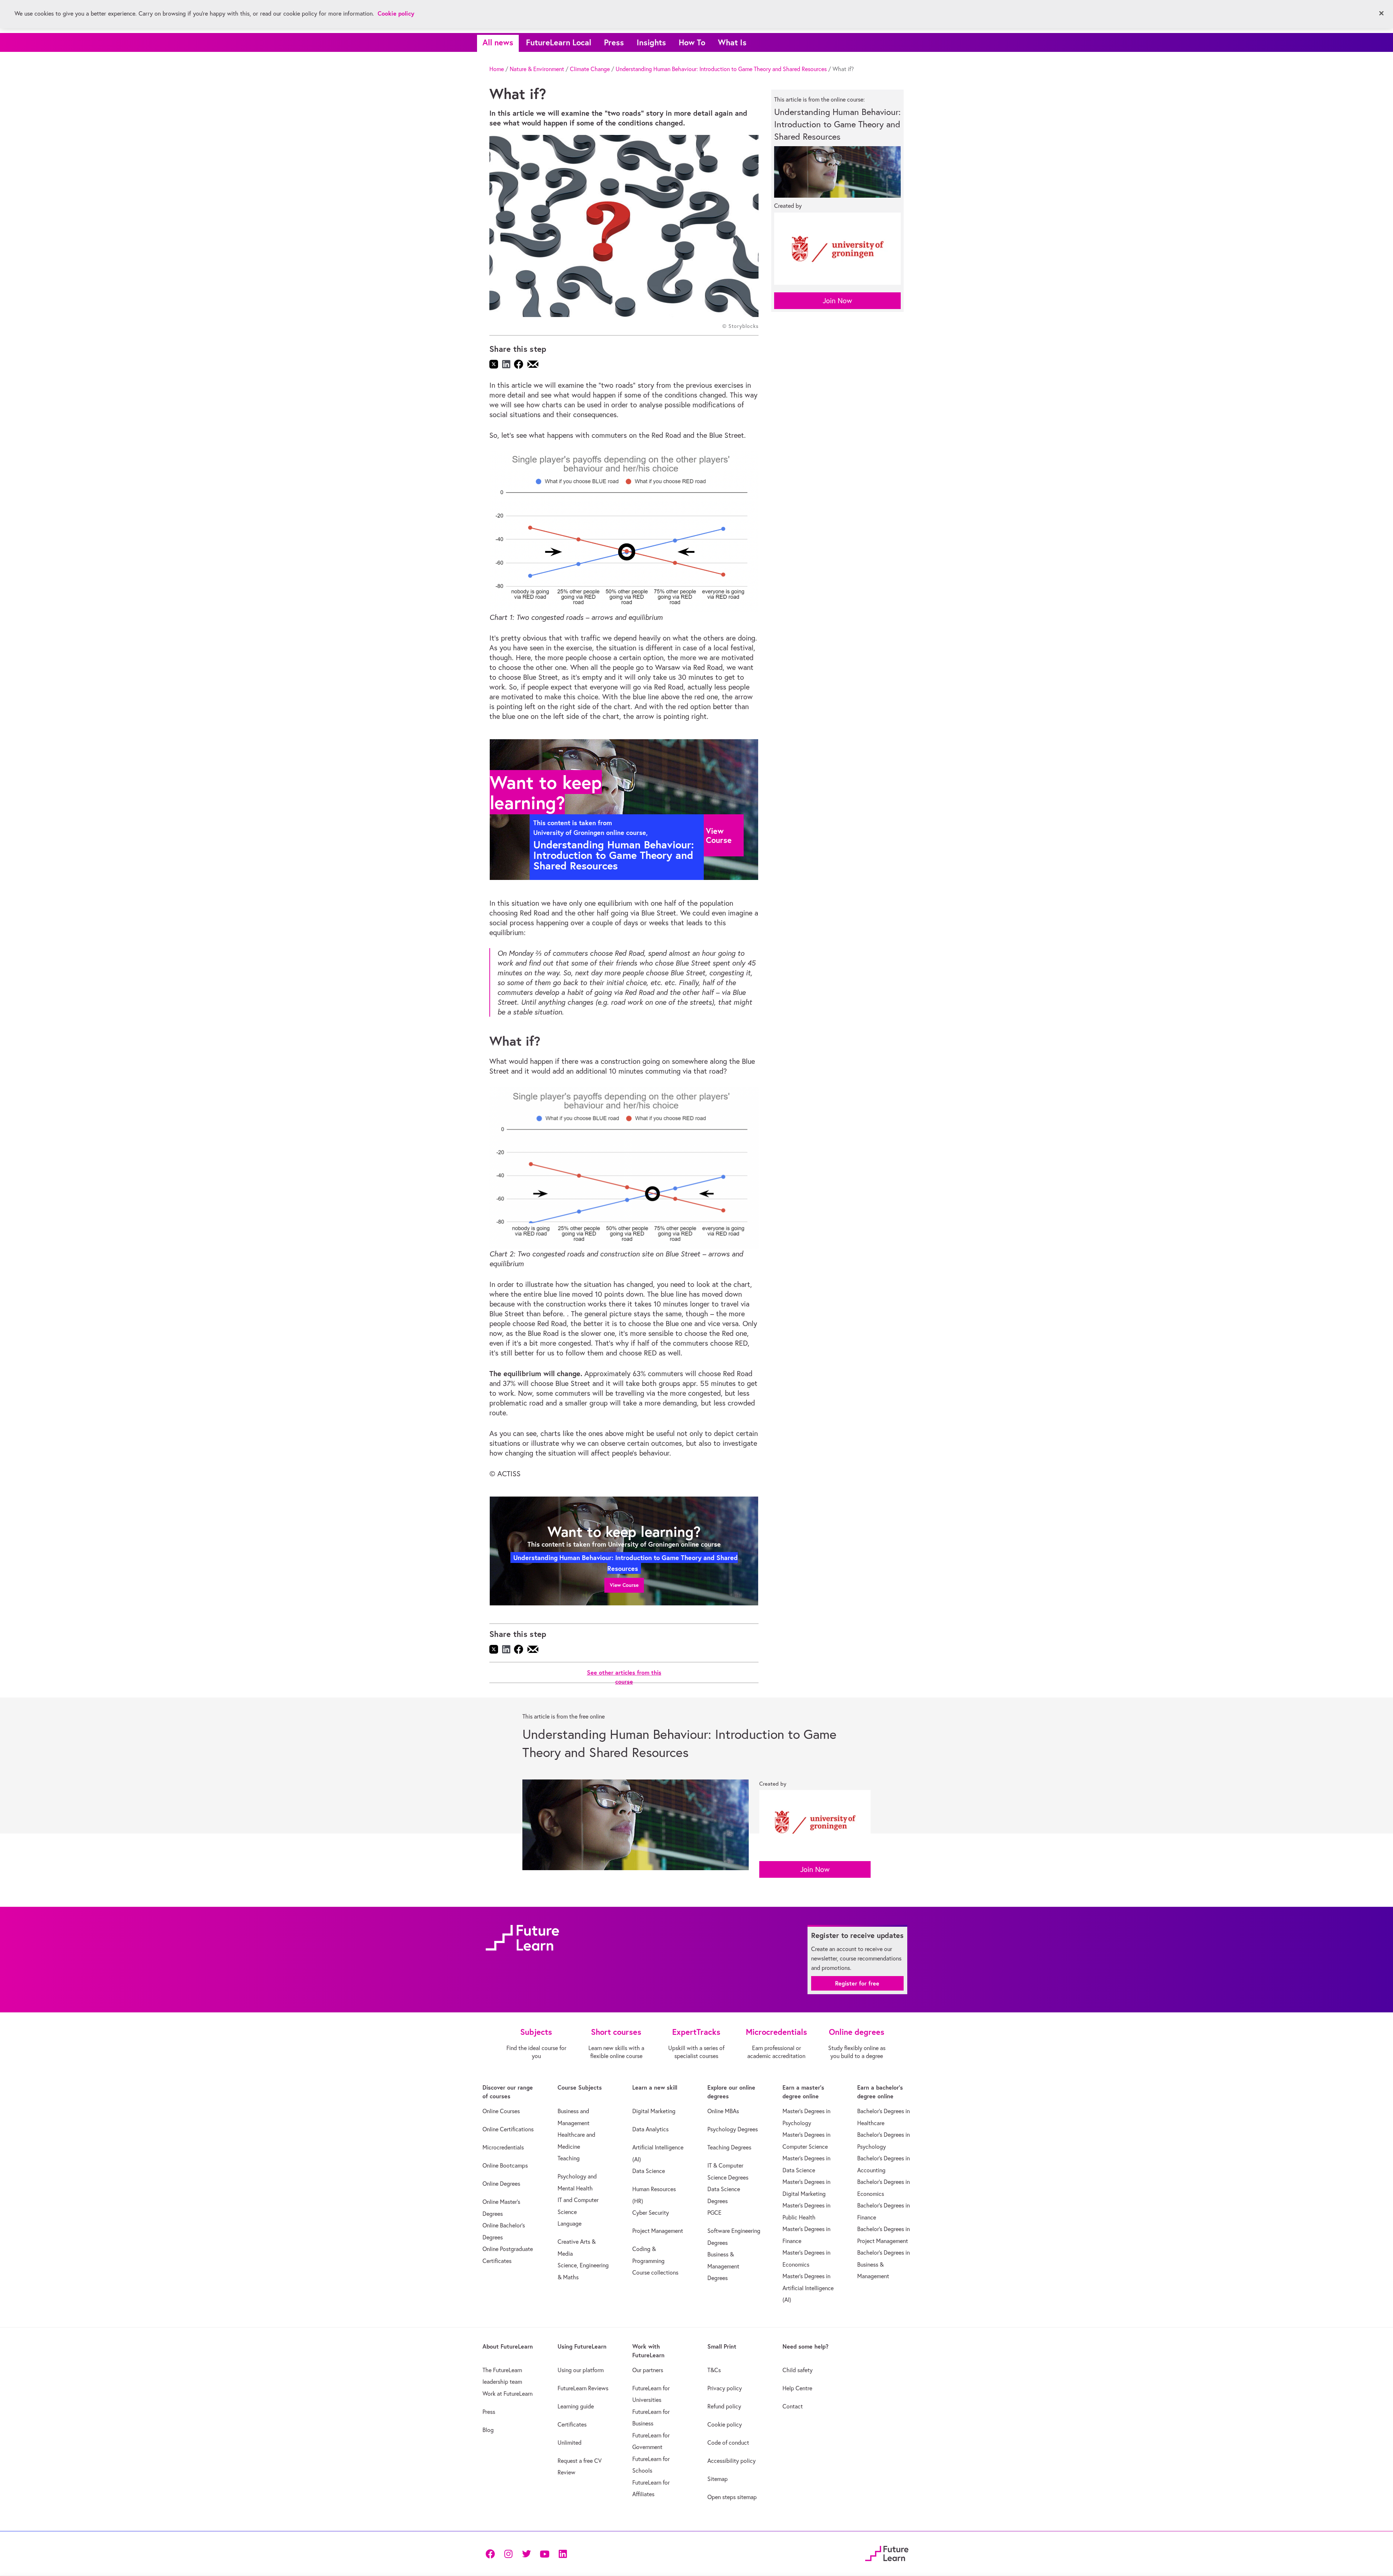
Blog (488, 2430)
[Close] (1381, 13)
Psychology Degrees (733, 2129)
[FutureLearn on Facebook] (492, 2553)
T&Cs (714, 2370)
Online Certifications (508, 2129)
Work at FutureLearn (508, 2394)
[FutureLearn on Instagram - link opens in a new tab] (508, 2553)
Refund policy (724, 2406)
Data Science (649, 2171)
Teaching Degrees (729, 2147)
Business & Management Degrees (723, 2266)
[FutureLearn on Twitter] (526, 2553)
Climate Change (590, 69)
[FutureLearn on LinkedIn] (563, 2553)
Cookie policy (725, 2424)
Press (614, 42)
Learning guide (576, 2406)
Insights (651, 42)
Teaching (569, 2158)
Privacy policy (725, 2388)
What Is (732, 42)
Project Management (658, 2231)
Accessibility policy (732, 2461)
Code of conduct (728, 2443)
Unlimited (570, 2443)
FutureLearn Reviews (583, 2388)
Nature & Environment (537, 69)
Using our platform (581, 2370)
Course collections (655, 2272)
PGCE (714, 2213)
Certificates (572, 2424)
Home (497, 69)
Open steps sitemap (732, 2497)
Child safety (798, 2370)
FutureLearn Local (559, 42)
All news (498, 42)
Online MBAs (723, 2111)
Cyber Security (651, 2213)
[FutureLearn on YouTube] (545, 2553)
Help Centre (797, 2388)
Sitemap (718, 2479)
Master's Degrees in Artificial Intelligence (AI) (808, 2288)
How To (692, 42)
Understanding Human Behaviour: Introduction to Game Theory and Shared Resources (721, 69)
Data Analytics (650, 2129)
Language (570, 2223)
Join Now (837, 301)
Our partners (648, 2370)
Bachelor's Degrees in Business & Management (884, 2264)
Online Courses (501, 2111)
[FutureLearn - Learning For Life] (887, 2552)
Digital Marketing (654, 2111)
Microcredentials (503, 2147)
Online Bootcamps (505, 2165)
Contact (793, 2406)
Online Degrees (501, 2184)
